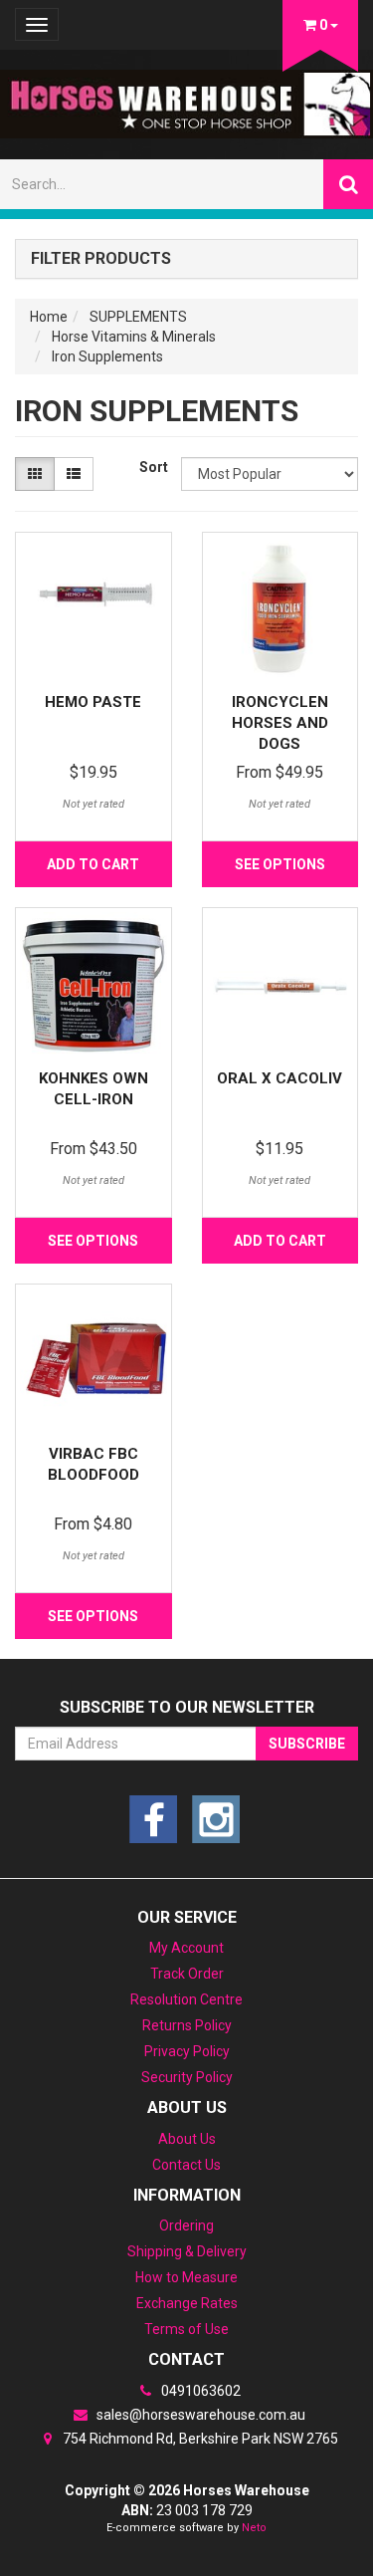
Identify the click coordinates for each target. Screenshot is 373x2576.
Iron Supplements (107, 356)
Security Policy (187, 2077)
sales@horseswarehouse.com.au (199, 2415)
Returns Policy (187, 2025)
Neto (254, 2528)
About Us (187, 2139)
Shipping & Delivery (187, 2251)
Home (49, 317)
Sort (153, 467)
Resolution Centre (186, 1999)
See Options (280, 864)
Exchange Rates (187, 2303)
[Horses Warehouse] (186, 98)
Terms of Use (186, 2329)
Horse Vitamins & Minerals (134, 337)
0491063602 (199, 2391)
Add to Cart (93, 864)
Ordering (186, 2225)
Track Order (187, 1974)
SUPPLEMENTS (138, 317)
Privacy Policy (187, 2051)
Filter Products (101, 259)
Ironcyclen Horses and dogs (280, 723)
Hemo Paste (93, 702)
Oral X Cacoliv (280, 1078)
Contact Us (186, 2165)
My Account (186, 1948)
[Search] (348, 184)
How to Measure (186, 2277)
